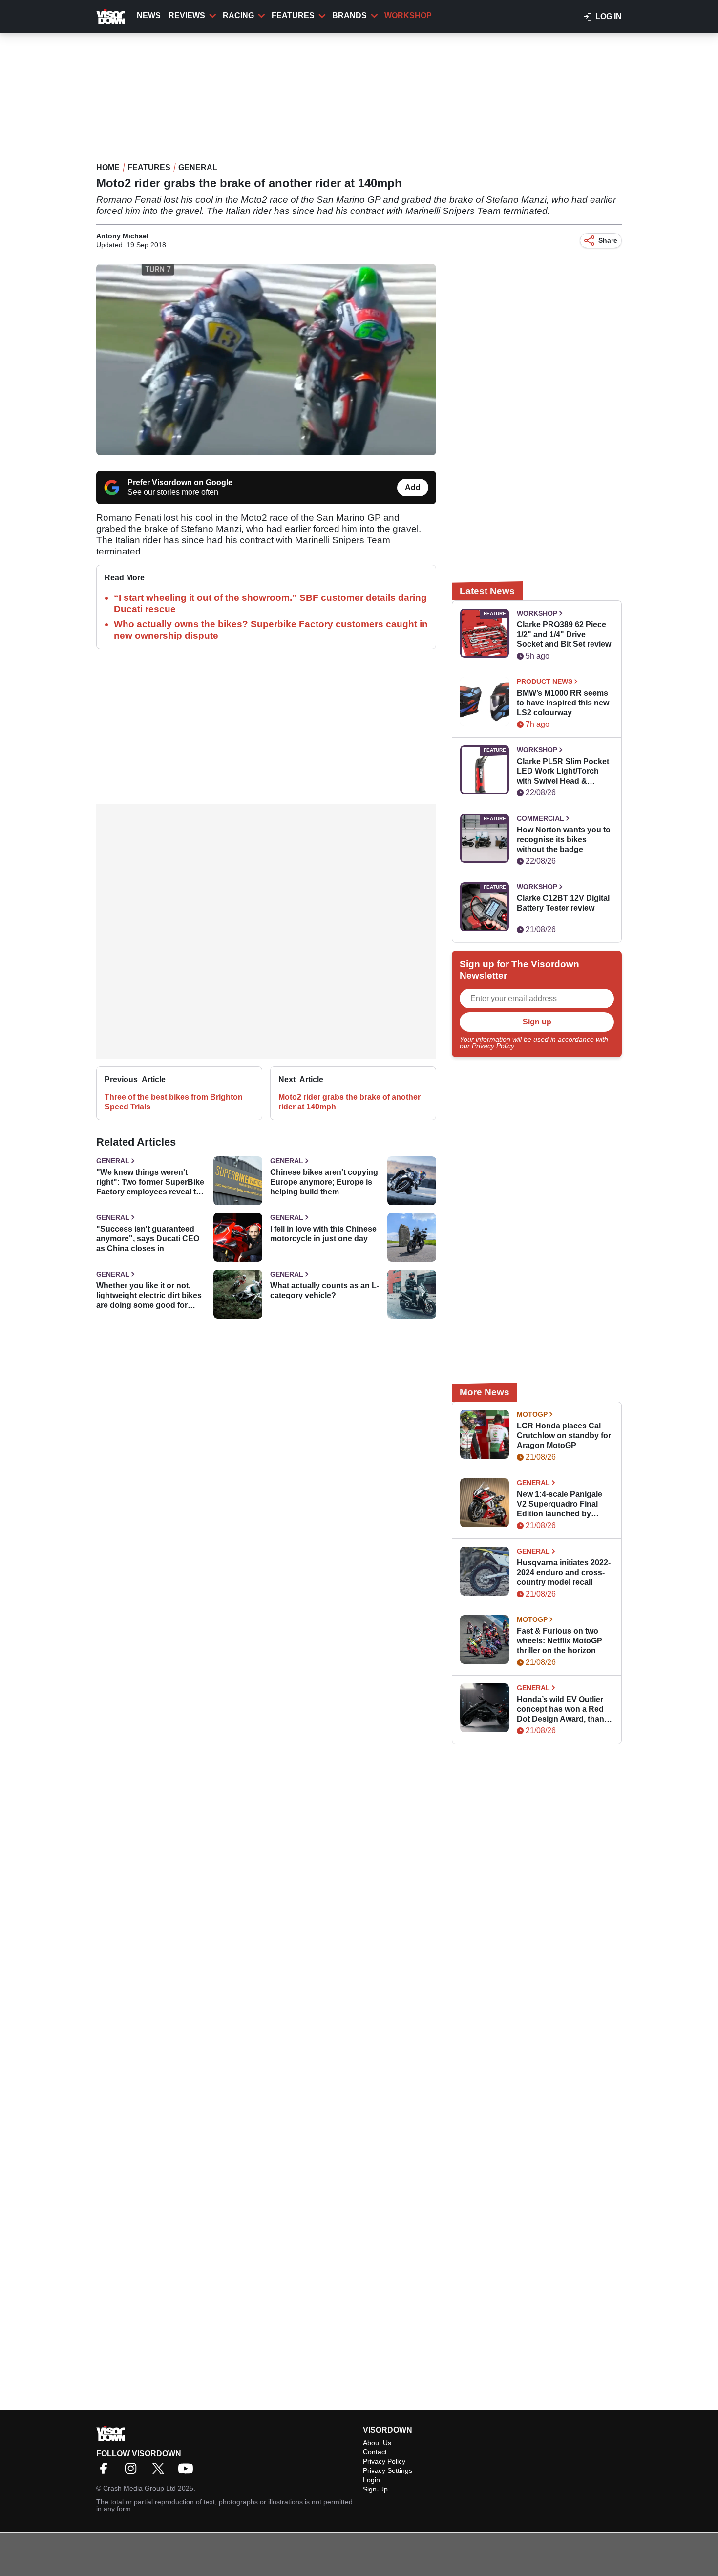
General (198, 167)
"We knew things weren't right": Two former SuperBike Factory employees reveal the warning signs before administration (151, 1182)
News (149, 15)
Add (413, 487)
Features (293, 15)
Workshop (408, 15)
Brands (349, 15)
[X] (161, 2472)
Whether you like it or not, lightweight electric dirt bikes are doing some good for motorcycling (149, 1296)
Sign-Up (375, 2489)
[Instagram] (133, 2472)
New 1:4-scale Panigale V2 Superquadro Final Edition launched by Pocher (560, 1504)
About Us (377, 2443)
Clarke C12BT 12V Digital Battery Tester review (563, 903)
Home (108, 167)
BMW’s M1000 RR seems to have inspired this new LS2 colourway (563, 703)
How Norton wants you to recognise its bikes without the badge (564, 840)
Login (371, 2480)
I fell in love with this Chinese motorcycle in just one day (323, 1234)
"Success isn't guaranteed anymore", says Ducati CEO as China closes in (148, 1239)
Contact (375, 2452)
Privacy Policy (493, 1046)
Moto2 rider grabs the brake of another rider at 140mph (349, 1102)
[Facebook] (106, 2472)
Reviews (187, 15)
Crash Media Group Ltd (139, 2488)
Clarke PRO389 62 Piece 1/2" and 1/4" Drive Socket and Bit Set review (564, 634)
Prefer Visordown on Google (180, 482)
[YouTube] (188, 2472)
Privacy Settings (388, 2470)
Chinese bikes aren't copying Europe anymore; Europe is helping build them (324, 1182)
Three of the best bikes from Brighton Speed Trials (174, 1102)
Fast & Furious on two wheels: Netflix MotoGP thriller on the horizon (560, 1641)
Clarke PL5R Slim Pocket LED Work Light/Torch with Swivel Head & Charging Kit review (563, 772)
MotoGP (532, 1414)
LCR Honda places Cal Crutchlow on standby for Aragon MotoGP (564, 1436)
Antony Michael (122, 236)
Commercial (540, 818)
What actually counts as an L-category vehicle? (325, 1290)
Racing (238, 15)
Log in (609, 16)
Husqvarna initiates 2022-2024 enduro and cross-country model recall (564, 1572)
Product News (545, 681)
